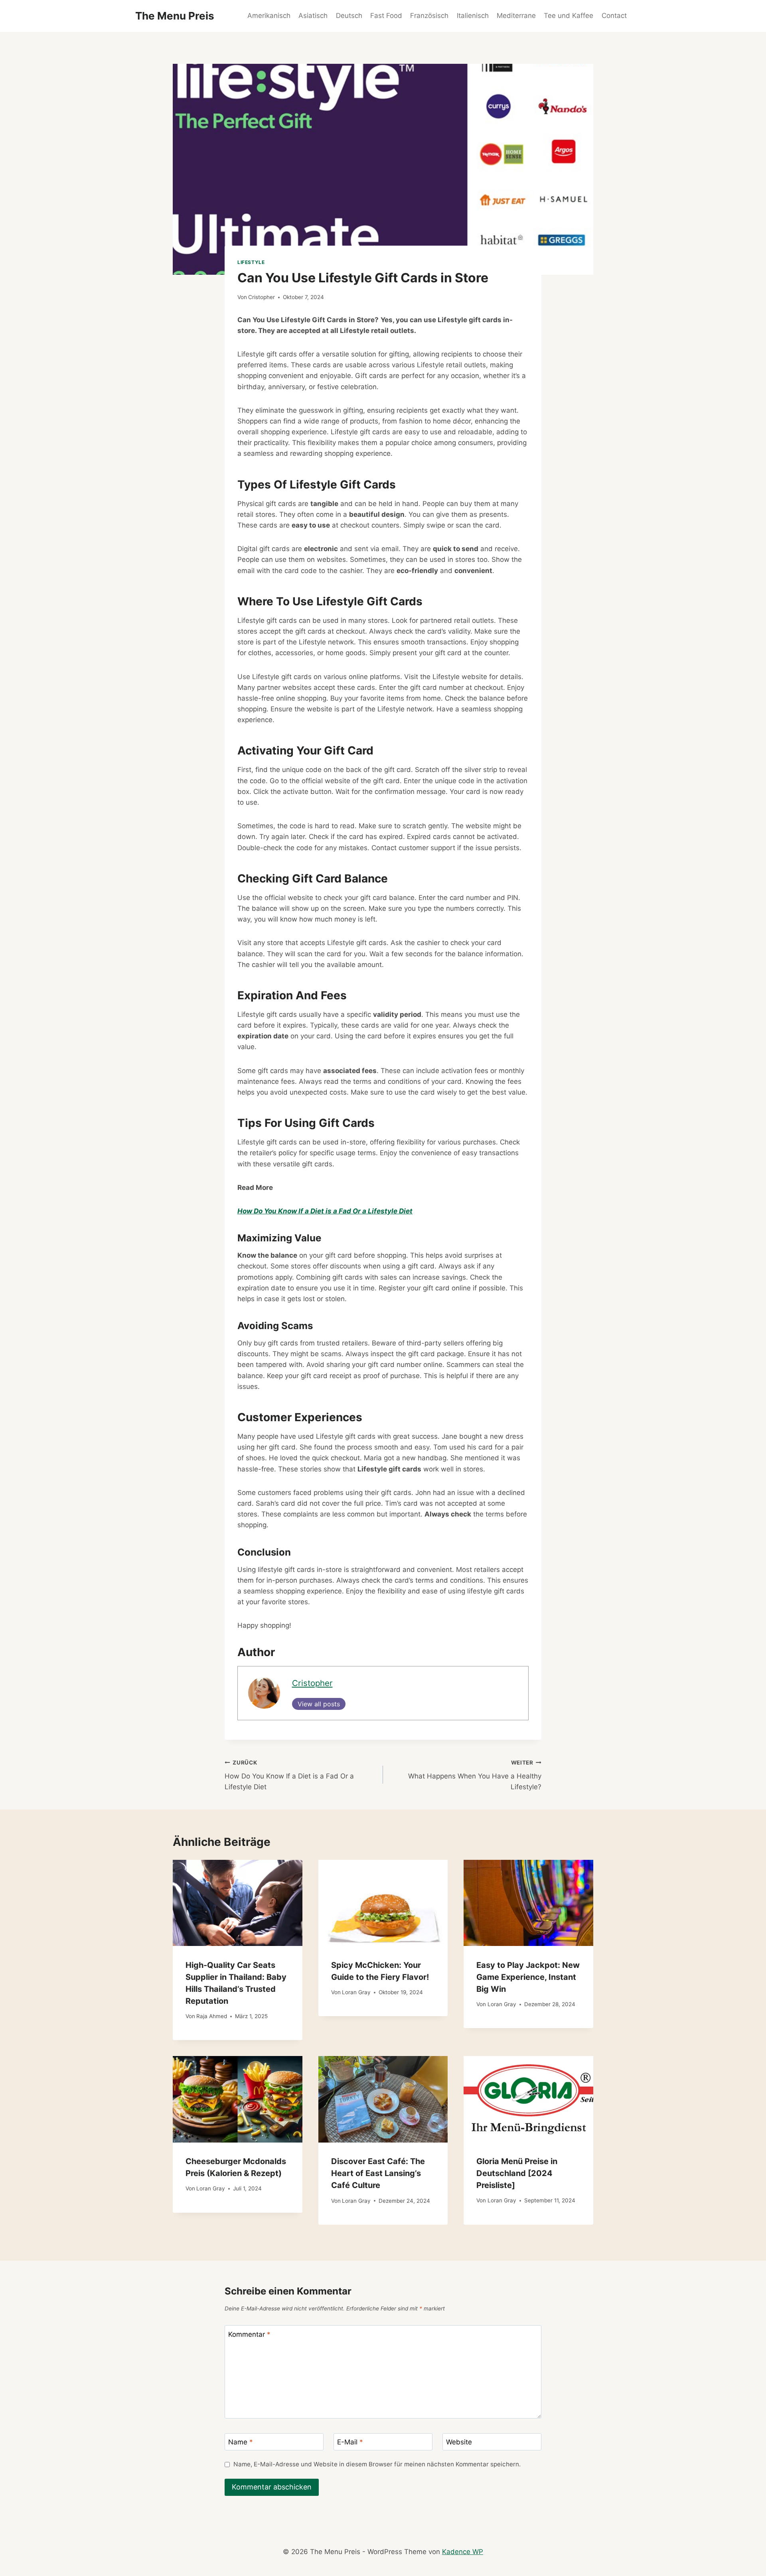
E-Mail (350, 2442)
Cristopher (262, 297)
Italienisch (473, 16)
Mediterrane (516, 16)
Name (241, 2442)
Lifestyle (251, 262)
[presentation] (238, 1903)
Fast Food (386, 16)
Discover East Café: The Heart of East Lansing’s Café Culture (378, 2173)
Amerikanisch (269, 16)
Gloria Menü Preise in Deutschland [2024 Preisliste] (517, 2173)
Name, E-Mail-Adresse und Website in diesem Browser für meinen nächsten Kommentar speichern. (377, 2464)
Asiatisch (313, 16)
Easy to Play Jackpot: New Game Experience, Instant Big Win (528, 1977)
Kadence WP (463, 2552)
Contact (614, 16)
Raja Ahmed (212, 2016)
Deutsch (349, 16)
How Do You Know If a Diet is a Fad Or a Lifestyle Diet (289, 1775)
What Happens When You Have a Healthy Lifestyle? (475, 1775)
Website (459, 2442)
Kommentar (249, 2334)
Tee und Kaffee (569, 16)
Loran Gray (356, 1992)
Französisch (429, 16)
